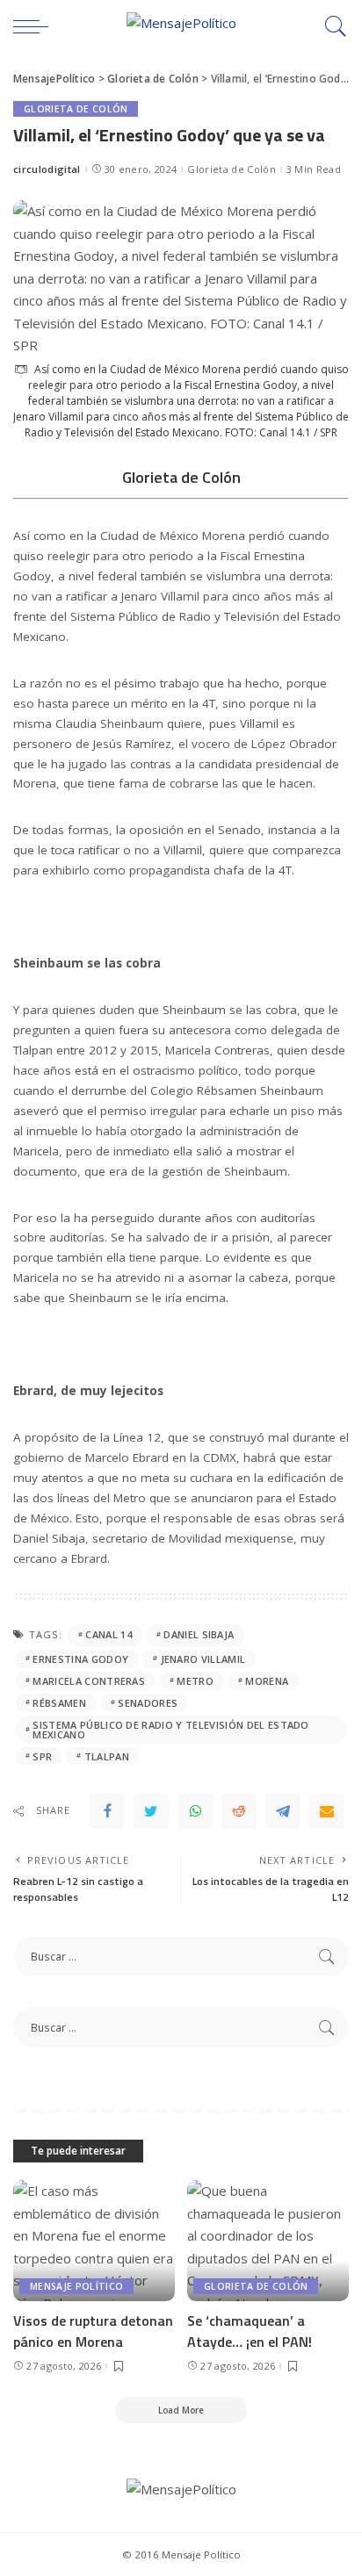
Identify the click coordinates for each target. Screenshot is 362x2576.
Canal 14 (109, 1634)
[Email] (327, 1811)
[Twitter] (151, 1811)
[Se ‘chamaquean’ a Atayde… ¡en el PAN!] (268, 2241)
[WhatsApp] (195, 1811)
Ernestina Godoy (80, 1659)
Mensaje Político (76, 2286)
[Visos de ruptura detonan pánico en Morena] (94, 2241)
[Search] (331, 26)
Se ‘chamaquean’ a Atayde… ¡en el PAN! (250, 2331)
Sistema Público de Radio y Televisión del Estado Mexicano (170, 1730)
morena (267, 1681)
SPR (42, 1756)
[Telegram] (283, 1811)
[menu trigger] (35, 26)
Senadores (148, 1703)
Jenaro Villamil (203, 1659)
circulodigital (47, 169)
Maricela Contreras (89, 1681)
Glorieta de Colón (76, 109)
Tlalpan (107, 1756)
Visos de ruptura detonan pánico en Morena (93, 2331)
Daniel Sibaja (199, 1634)
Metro (195, 1681)
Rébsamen (59, 1703)
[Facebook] (107, 1811)
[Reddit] (239, 1811)
